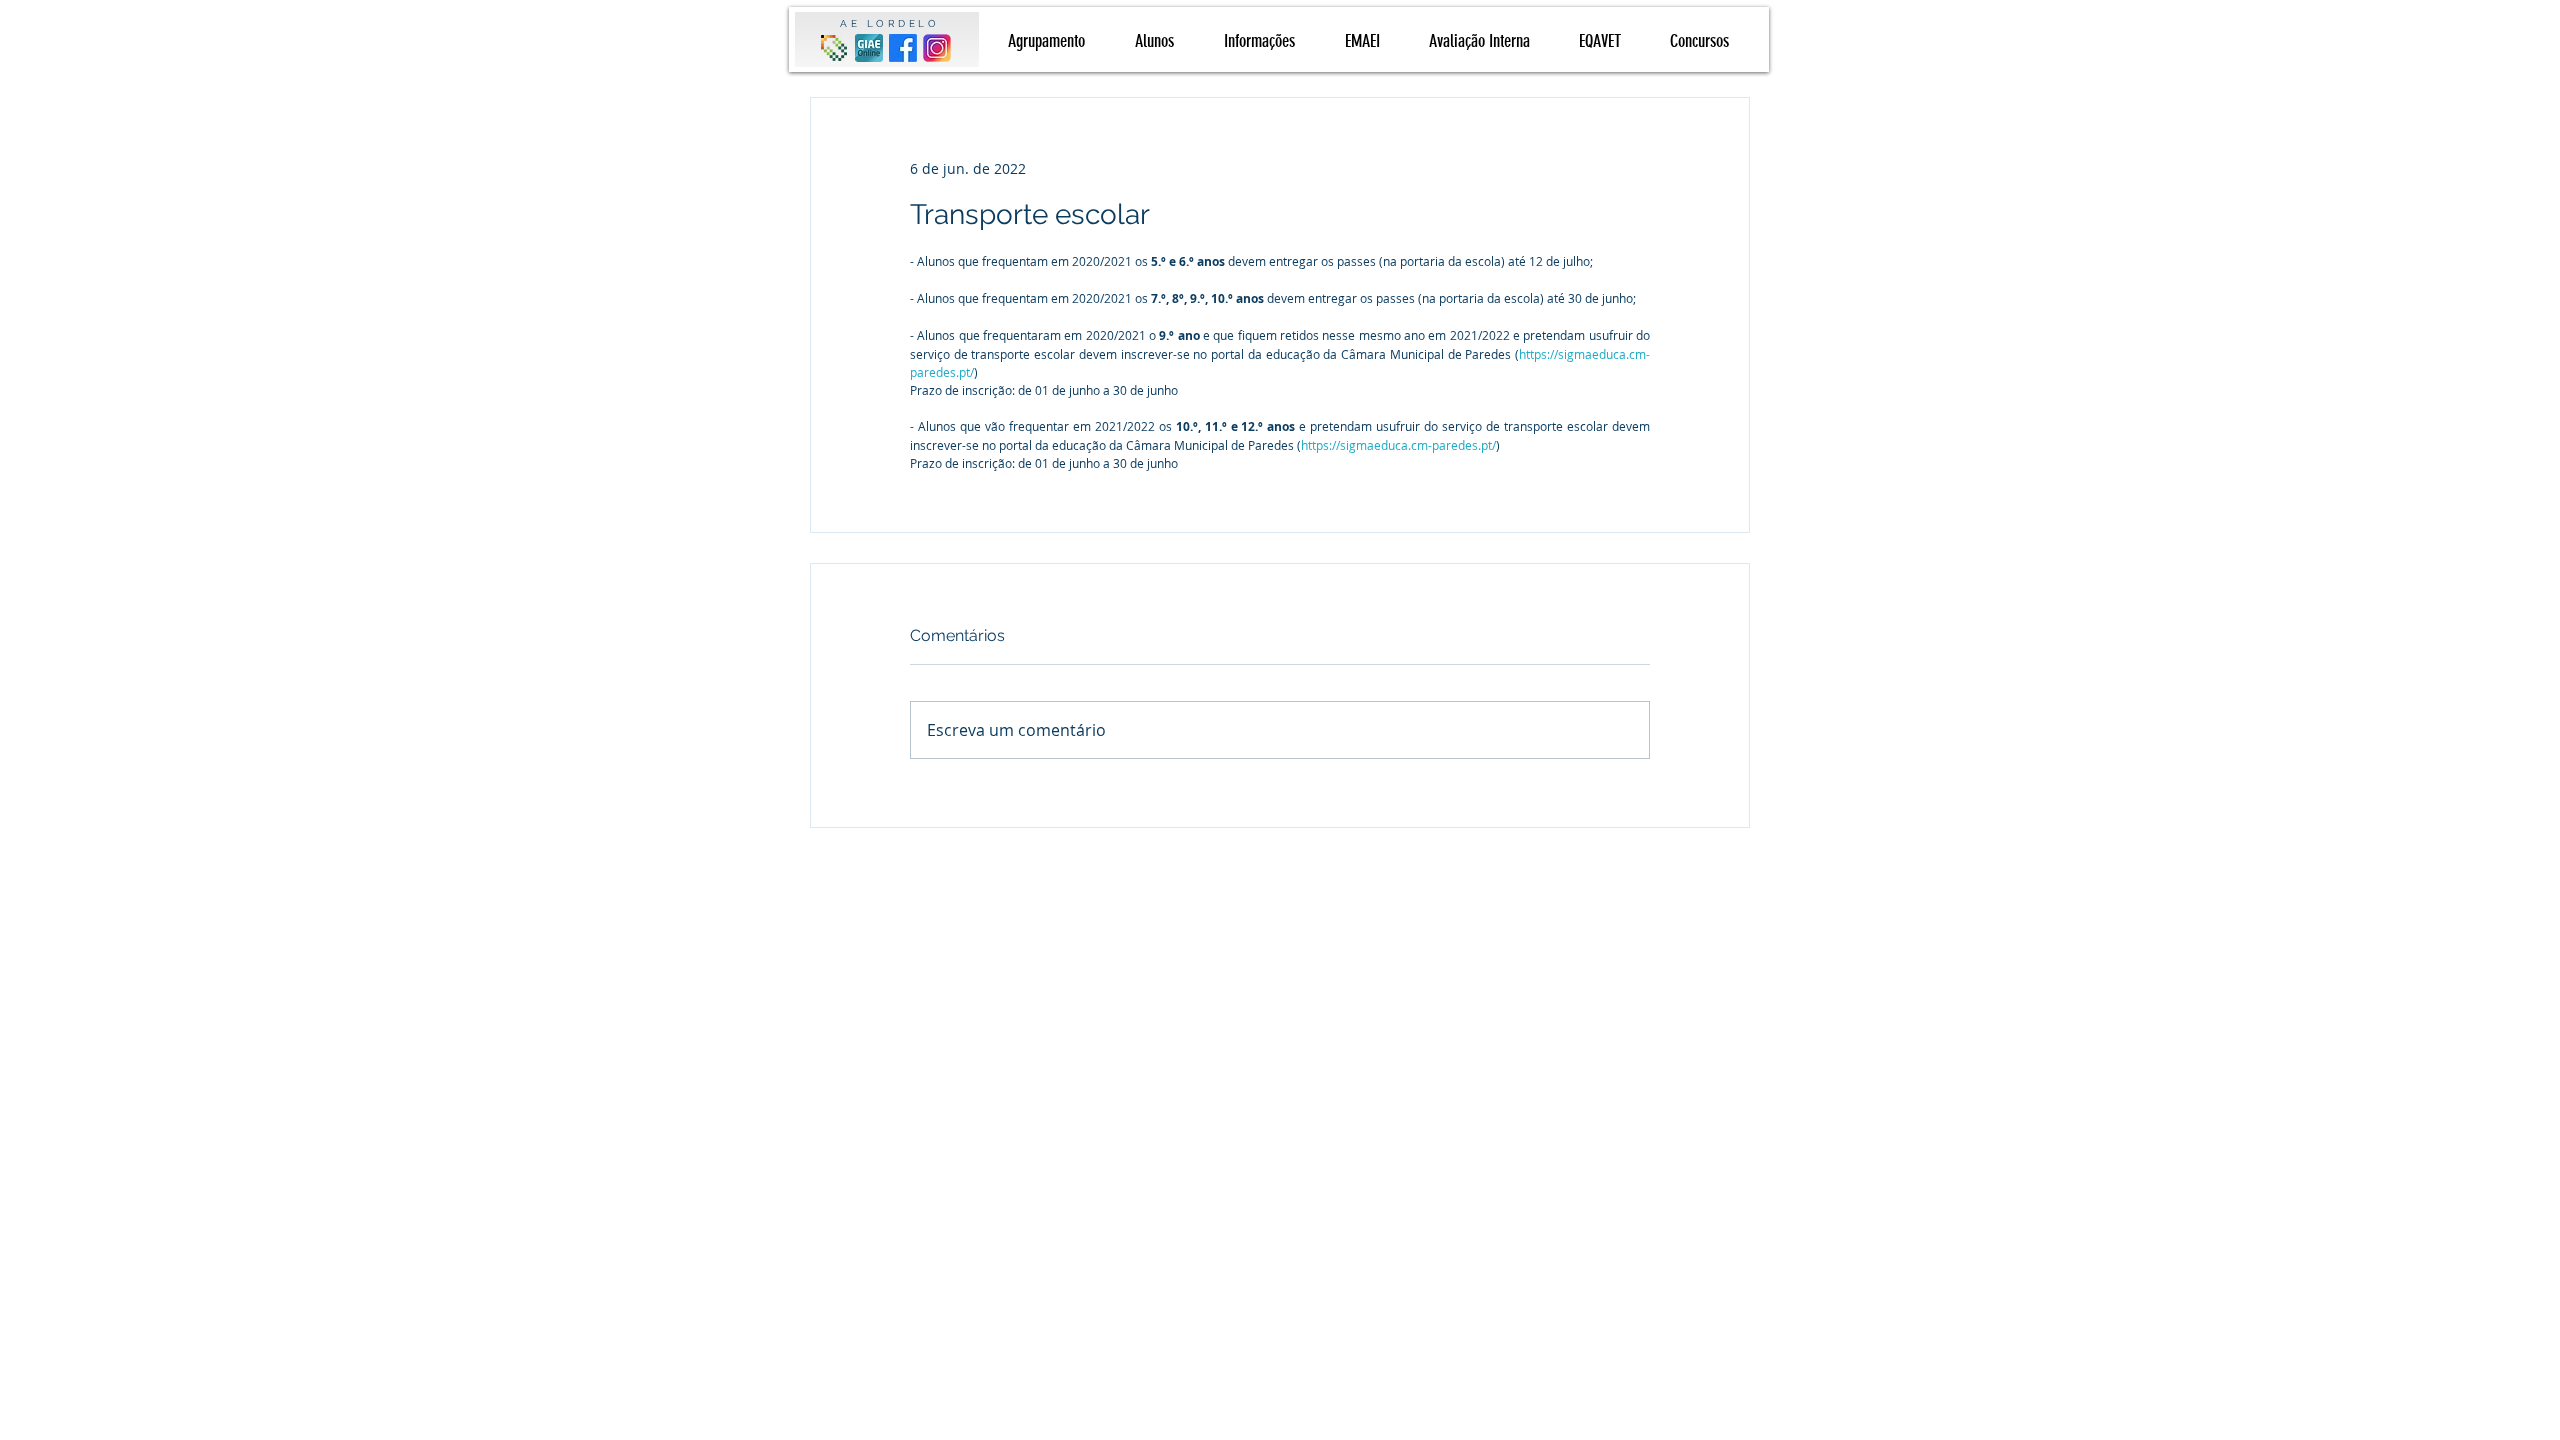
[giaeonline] (869, 48)
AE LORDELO (889, 23)
